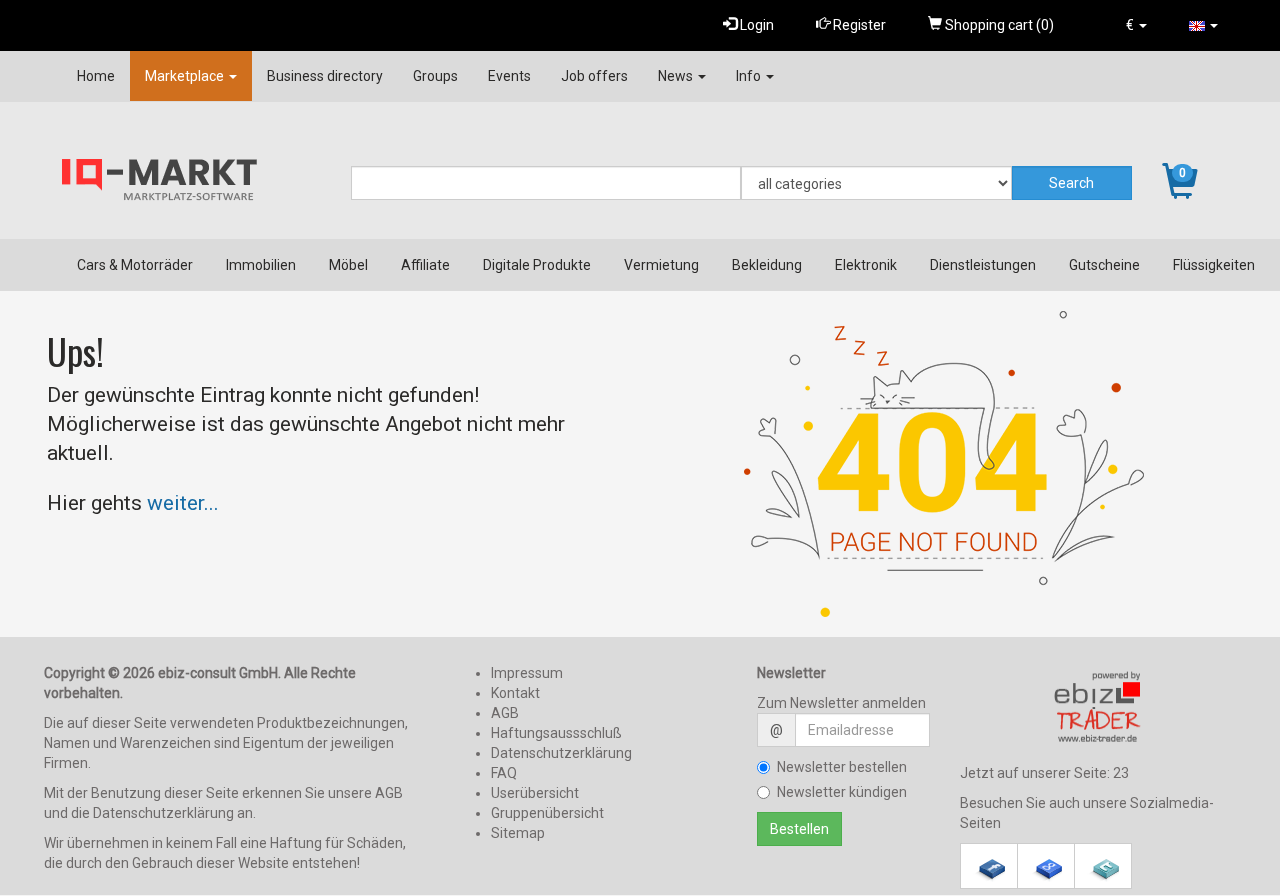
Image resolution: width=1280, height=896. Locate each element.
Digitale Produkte (537, 265)
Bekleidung (767, 265)
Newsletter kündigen (842, 792)
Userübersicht (535, 793)
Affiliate (425, 265)
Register (858, 25)
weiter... (183, 503)
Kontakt (515, 693)
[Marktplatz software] (1098, 707)
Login (755, 25)
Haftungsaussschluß (556, 733)
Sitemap (518, 833)
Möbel (348, 265)
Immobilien (261, 265)
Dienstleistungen (983, 265)
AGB (505, 713)
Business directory (325, 76)
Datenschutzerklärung (561, 753)
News (677, 76)
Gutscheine (1104, 265)
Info (750, 76)
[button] (1136, 25)
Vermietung (661, 265)
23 (1121, 773)
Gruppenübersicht (547, 813)
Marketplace (186, 76)
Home (96, 76)
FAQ (504, 773)
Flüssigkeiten (1214, 265)
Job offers (594, 76)
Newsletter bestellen (842, 767)
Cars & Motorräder (135, 265)
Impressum (527, 673)
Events (509, 76)
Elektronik (866, 265)
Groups (435, 76)
